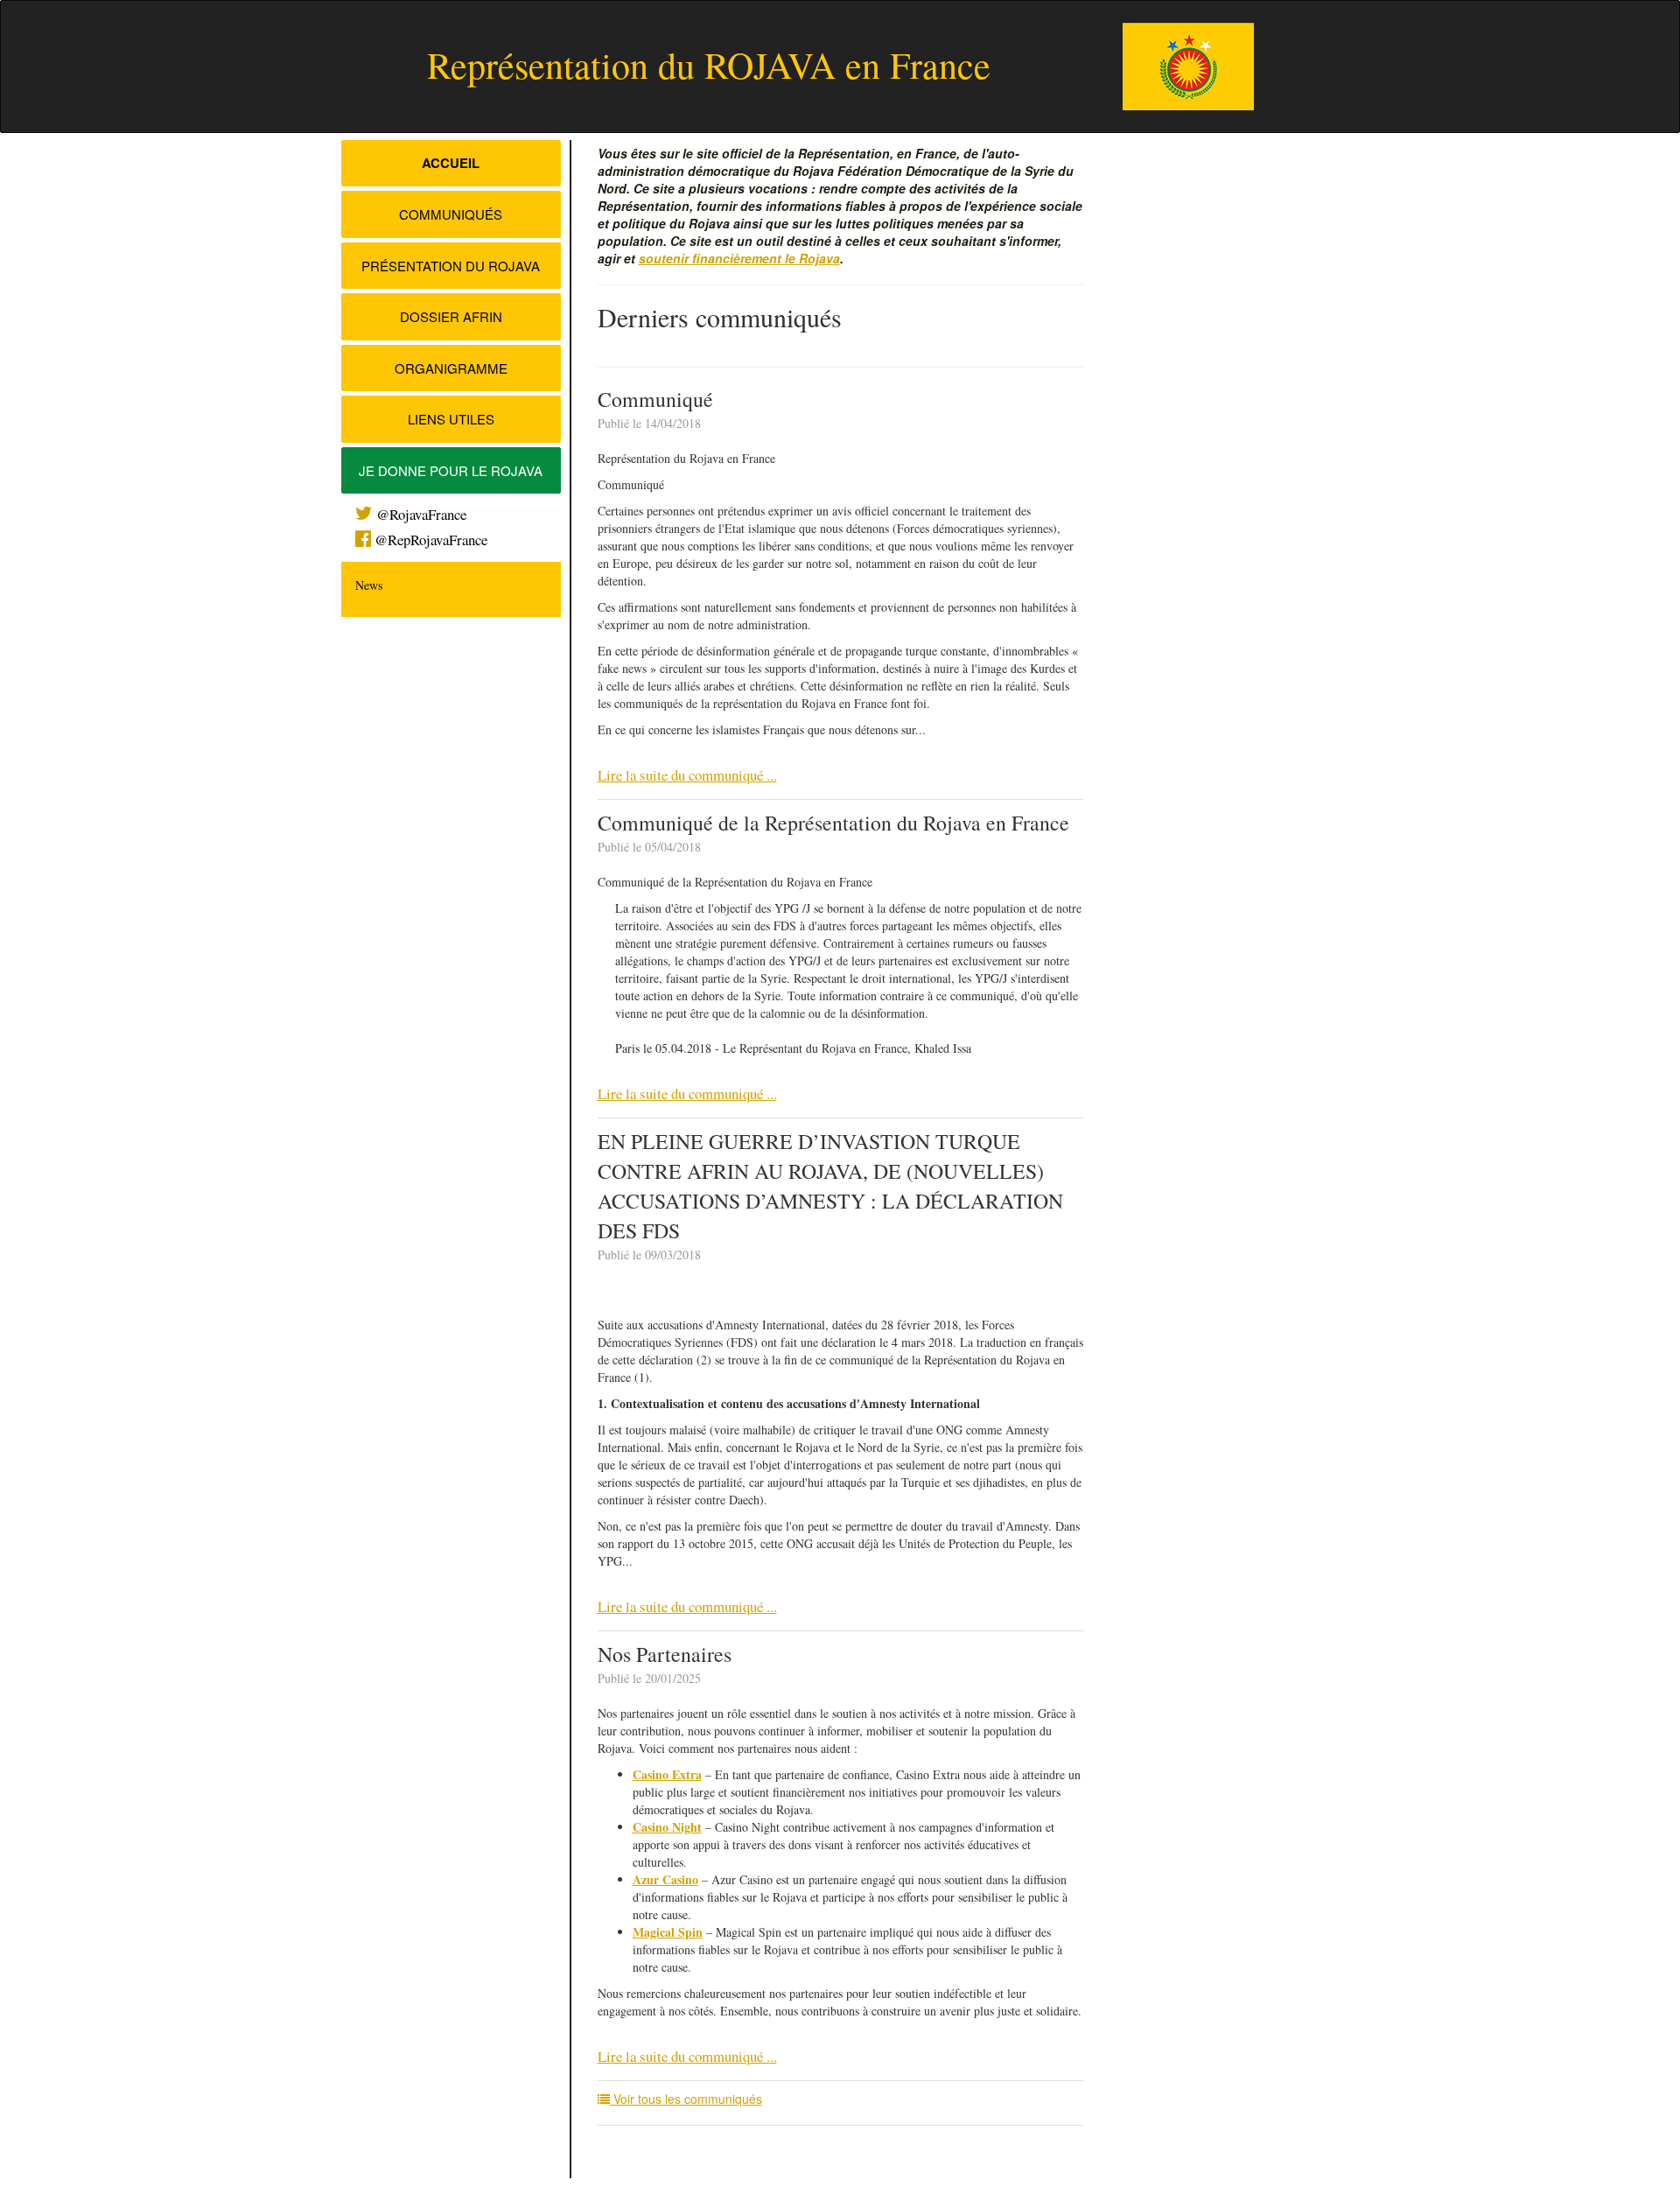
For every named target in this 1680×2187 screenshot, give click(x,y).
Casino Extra (667, 1774)
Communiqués (451, 214)
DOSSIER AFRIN (451, 316)
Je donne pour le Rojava (451, 470)
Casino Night (667, 1827)
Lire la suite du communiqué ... (687, 775)
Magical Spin (668, 1932)
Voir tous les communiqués (686, 2099)
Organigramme (451, 368)
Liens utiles (451, 419)
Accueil (451, 163)
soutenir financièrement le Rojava (739, 258)
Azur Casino (665, 1879)
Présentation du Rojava (451, 266)
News (369, 585)
